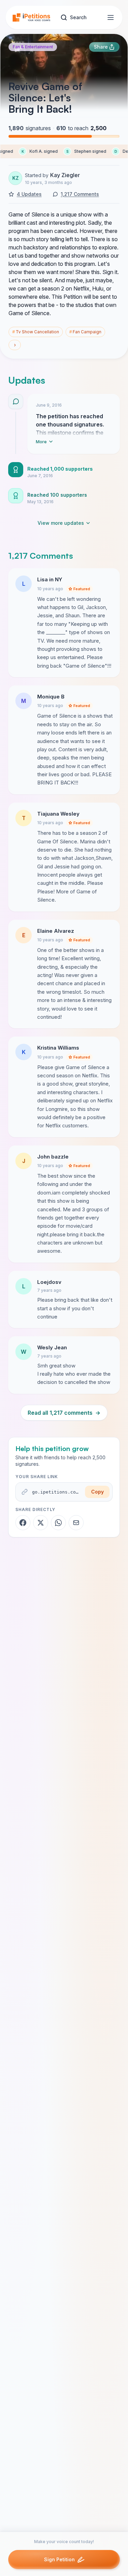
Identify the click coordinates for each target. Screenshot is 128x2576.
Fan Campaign (85, 332)
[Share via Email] (76, 1523)
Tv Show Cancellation (36, 332)
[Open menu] (111, 17)
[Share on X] (41, 1523)
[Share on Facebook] (23, 1523)
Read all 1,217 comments (64, 1413)
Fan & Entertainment (33, 47)
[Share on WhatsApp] (58, 1523)
